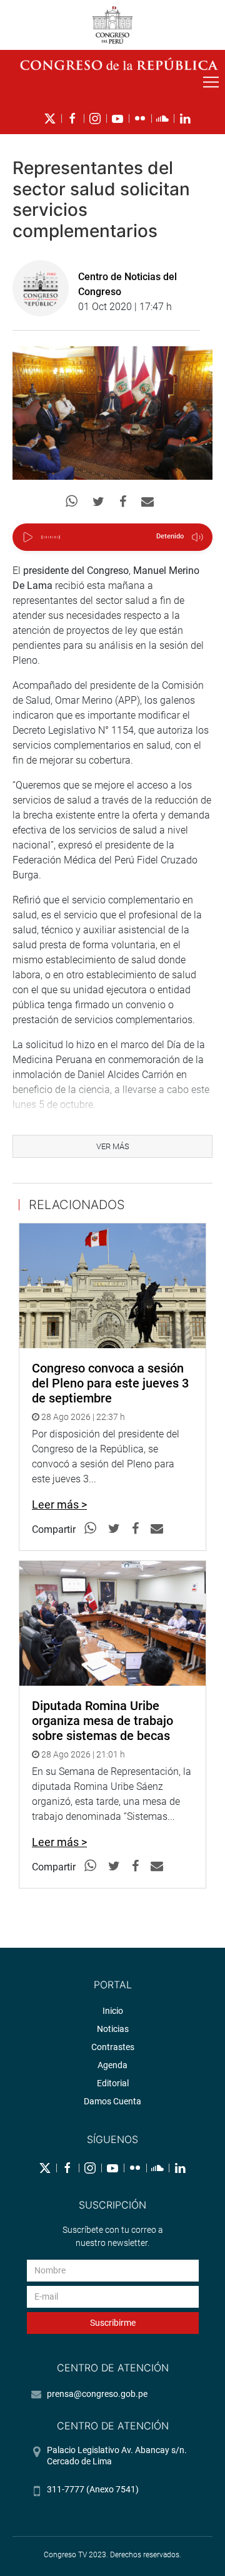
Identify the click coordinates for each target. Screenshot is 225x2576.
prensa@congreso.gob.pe (97, 2394)
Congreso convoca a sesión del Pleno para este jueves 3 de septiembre (110, 1383)
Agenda (112, 2065)
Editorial (113, 2083)
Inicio (113, 2011)
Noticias (113, 2029)
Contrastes (113, 2047)
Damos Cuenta (112, 2101)
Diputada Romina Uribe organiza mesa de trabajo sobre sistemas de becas (102, 1721)
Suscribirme (113, 2323)
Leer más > (59, 1504)
